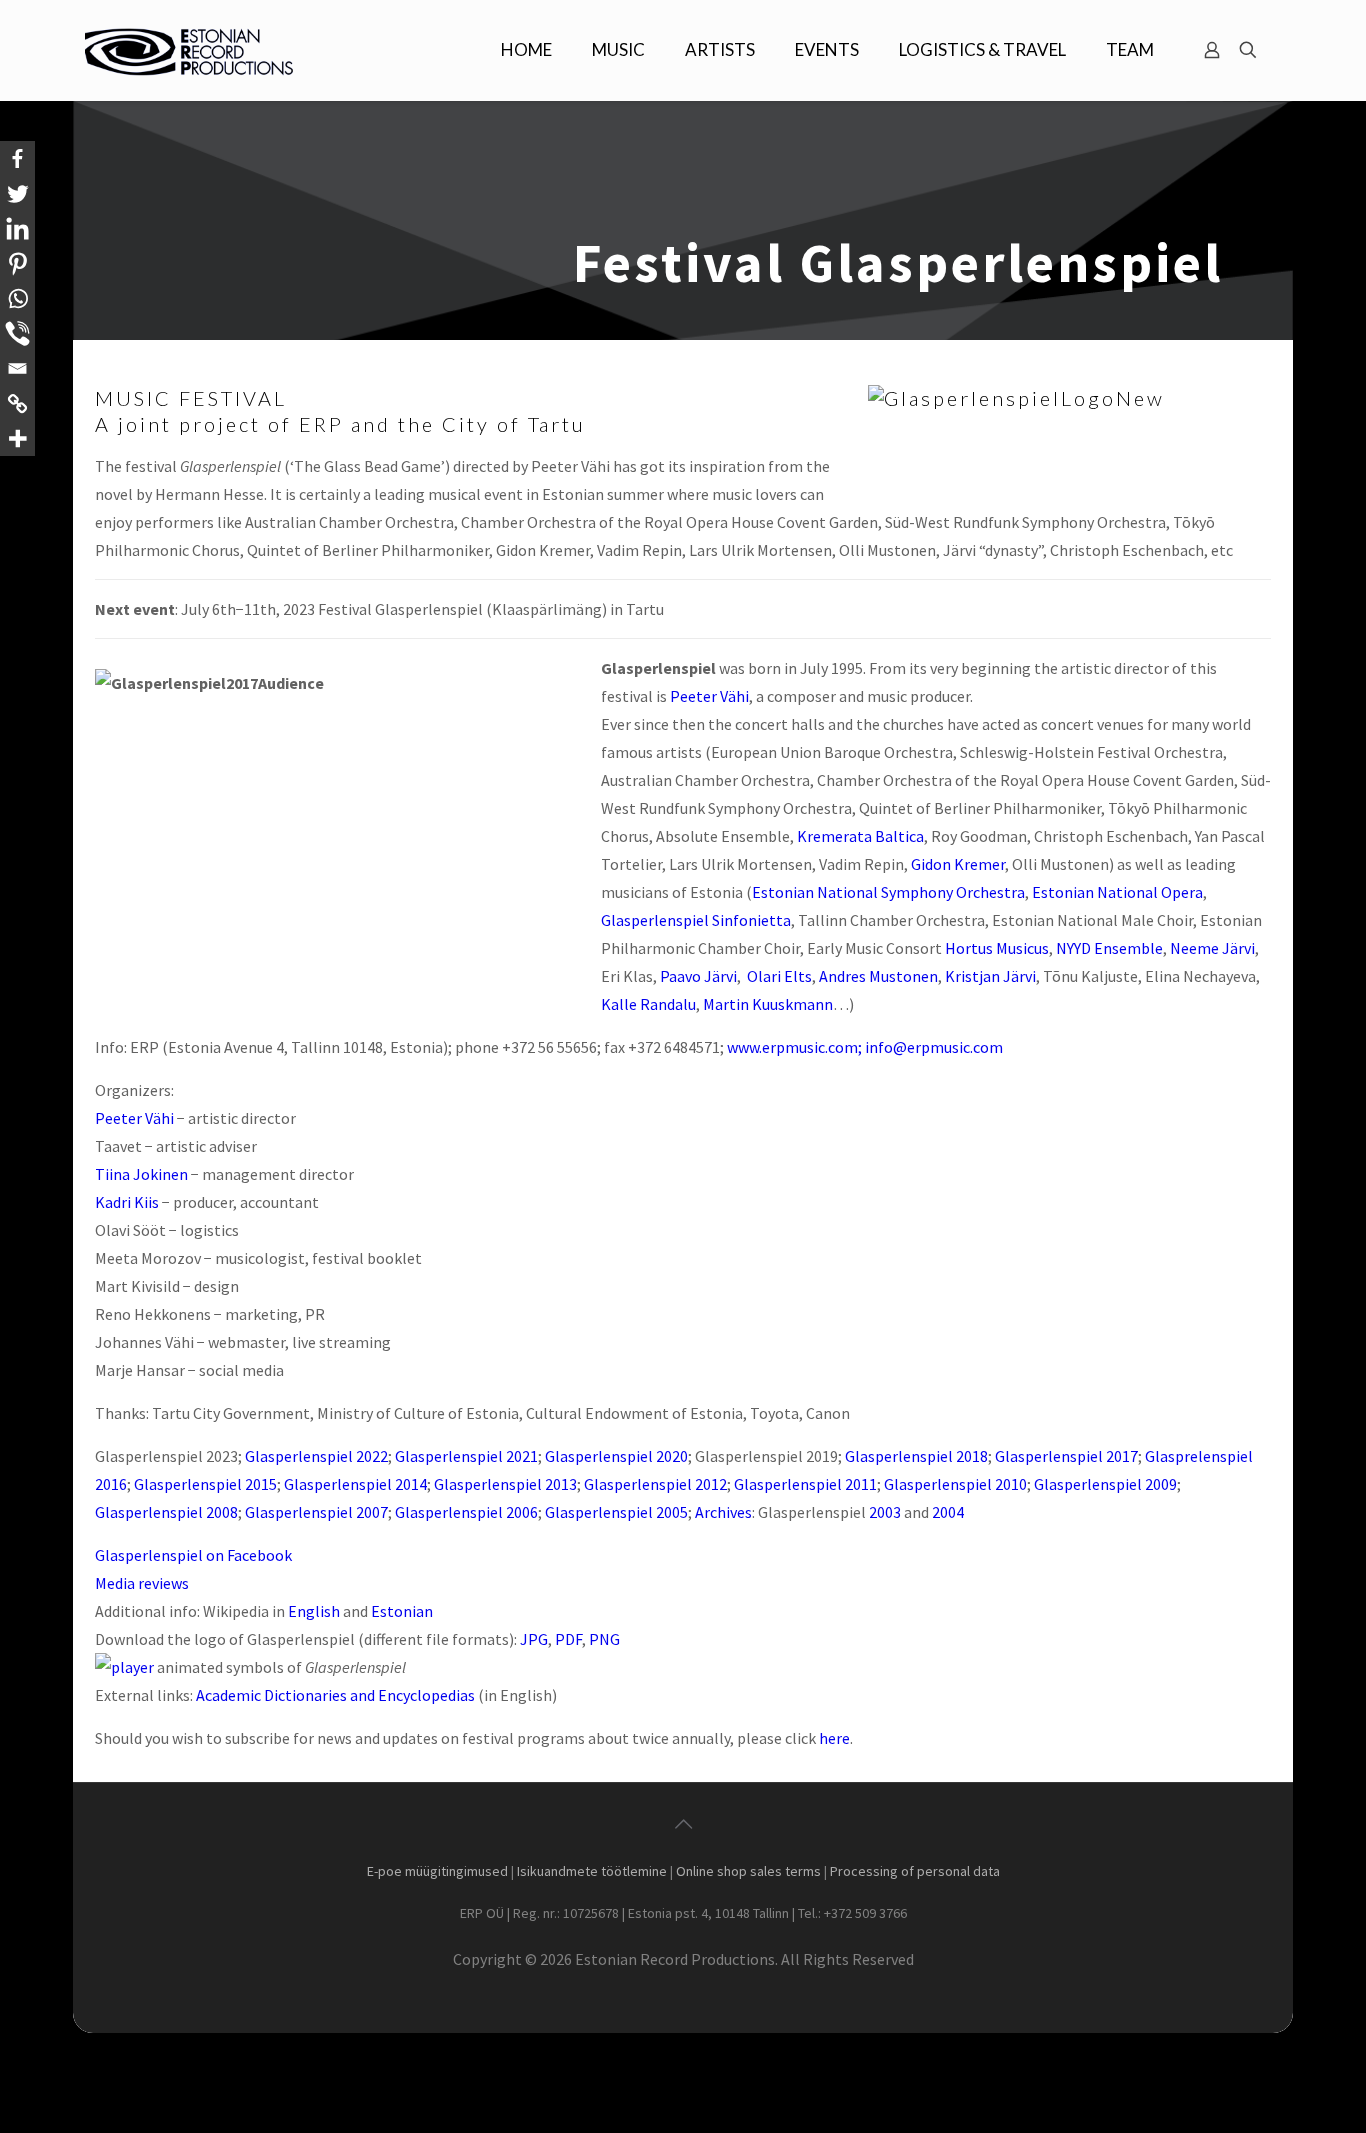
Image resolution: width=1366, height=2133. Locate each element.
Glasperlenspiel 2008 (166, 1512)
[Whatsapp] (17, 298)
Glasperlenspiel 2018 (916, 1456)
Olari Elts (779, 976)
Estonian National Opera (1117, 892)
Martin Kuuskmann (768, 1004)
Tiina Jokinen (141, 1174)
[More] (17, 438)
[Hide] (8, 475)
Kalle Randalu (648, 1004)
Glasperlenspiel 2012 (655, 1484)
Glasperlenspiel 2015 (205, 1484)
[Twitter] (17, 193)
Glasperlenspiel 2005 (616, 1512)
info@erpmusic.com (934, 1047)
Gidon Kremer (958, 864)
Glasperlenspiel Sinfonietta (696, 920)
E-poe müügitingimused (437, 1871)
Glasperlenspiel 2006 (466, 1512)
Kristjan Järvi (990, 976)
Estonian (402, 1611)
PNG (604, 1639)
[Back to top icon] (683, 1824)
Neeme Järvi (1212, 948)
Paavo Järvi (698, 976)
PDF (568, 1639)
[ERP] (191, 50)
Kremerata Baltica (860, 836)
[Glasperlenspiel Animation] (124, 1667)
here (834, 1738)
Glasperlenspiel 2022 (316, 1456)
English (314, 1611)
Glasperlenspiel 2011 (805, 1484)
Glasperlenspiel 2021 (466, 1456)
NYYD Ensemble (1109, 948)
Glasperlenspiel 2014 (355, 1484)
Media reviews (142, 1583)
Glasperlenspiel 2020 (616, 1456)
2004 (948, 1512)
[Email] (17, 368)
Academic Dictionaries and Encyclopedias (335, 1695)
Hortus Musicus (997, 948)
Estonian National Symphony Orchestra (888, 892)
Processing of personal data (915, 1871)
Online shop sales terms (748, 1871)
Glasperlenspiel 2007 (316, 1512)
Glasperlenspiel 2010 (955, 1484)
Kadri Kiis (127, 1202)
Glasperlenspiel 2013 (505, 1484)
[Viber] (17, 333)
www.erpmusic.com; (794, 1047)
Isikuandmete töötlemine (592, 1871)
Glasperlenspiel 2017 (1066, 1456)
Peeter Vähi (709, 696)
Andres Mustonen (878, 976)
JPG (534, 1639)
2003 (885, 1512)
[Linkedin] (17, 228)
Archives (723, 1512)
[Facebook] (17, 158)
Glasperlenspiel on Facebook (193, 1555)
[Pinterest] (17, 263)
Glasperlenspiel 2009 (1105, 1484)
